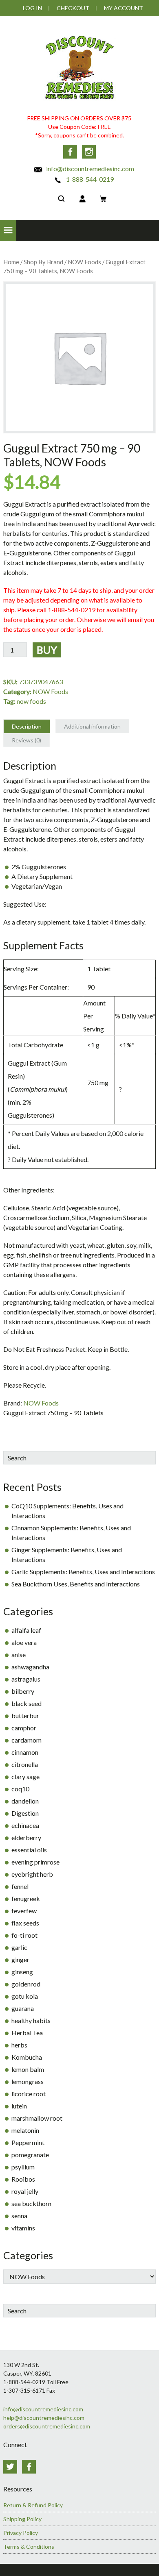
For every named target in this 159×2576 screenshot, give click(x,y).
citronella (25, 1764)
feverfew (24, 1911)
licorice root (29, 2094)
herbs (19, 2045)
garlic (19, 1947)
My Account (124, 8)
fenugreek (26, 1898)
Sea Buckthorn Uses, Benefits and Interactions (76, 1584)
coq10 (20, 1789)
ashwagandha (30, 1667)
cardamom (26, 1740)
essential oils (29, 1850)
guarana (23, 2008)
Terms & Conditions (29, 2547)
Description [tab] (27, 726)
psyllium (23, 2167)
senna (19, 2216)
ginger (20, 1959)
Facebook (70, 152)
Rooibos (23, 2179)
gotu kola (25, 1996)
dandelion (25, 1801)
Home (11, 262)
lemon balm (28, 2069)
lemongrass (28, 2081)
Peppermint (28, 2142)
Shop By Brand (43, 262)
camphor (24, 1728)
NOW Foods (84, 262)
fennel (20, 1886)
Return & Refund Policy (33, 2505)
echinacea (25, 1825)
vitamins (23, 2228)
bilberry (23, 1691)
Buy (47, 650)
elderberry (26, 1837)
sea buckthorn (31, 2203)
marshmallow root (37, 2118)
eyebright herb (32, 1874)
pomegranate (30, 2155)
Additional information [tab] (92, 726)
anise (19, 1655)
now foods (31, 701)
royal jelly (25, 2191)
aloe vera (24, 1642)
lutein (19, 2106)
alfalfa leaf (26, 1630)
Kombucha (27, 2057)
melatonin (25, 2130)
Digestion (25, 1813)
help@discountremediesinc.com (44, 2418)
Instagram (89, 152)
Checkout (73, 8)
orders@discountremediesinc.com (47, 2426)
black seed (26, 1703)
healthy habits (31, 2020)
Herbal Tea (27, 2033)
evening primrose (35, 1862)
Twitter (10, 2467)
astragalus (26, 1679)
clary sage (25, 1776)
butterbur (25, 1716)
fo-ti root (24, 1935)
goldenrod (26, 1984)
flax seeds (25, 1923)
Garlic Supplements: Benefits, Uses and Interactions (83, 1572)
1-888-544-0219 (89, 179)
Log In (32, 8)
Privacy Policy (21, 2533)
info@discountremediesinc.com (89, 169)
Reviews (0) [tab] (26, 740)
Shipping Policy (22, 2519)
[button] (8, 231)
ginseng (22, 1972)
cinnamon (25, 1752)
